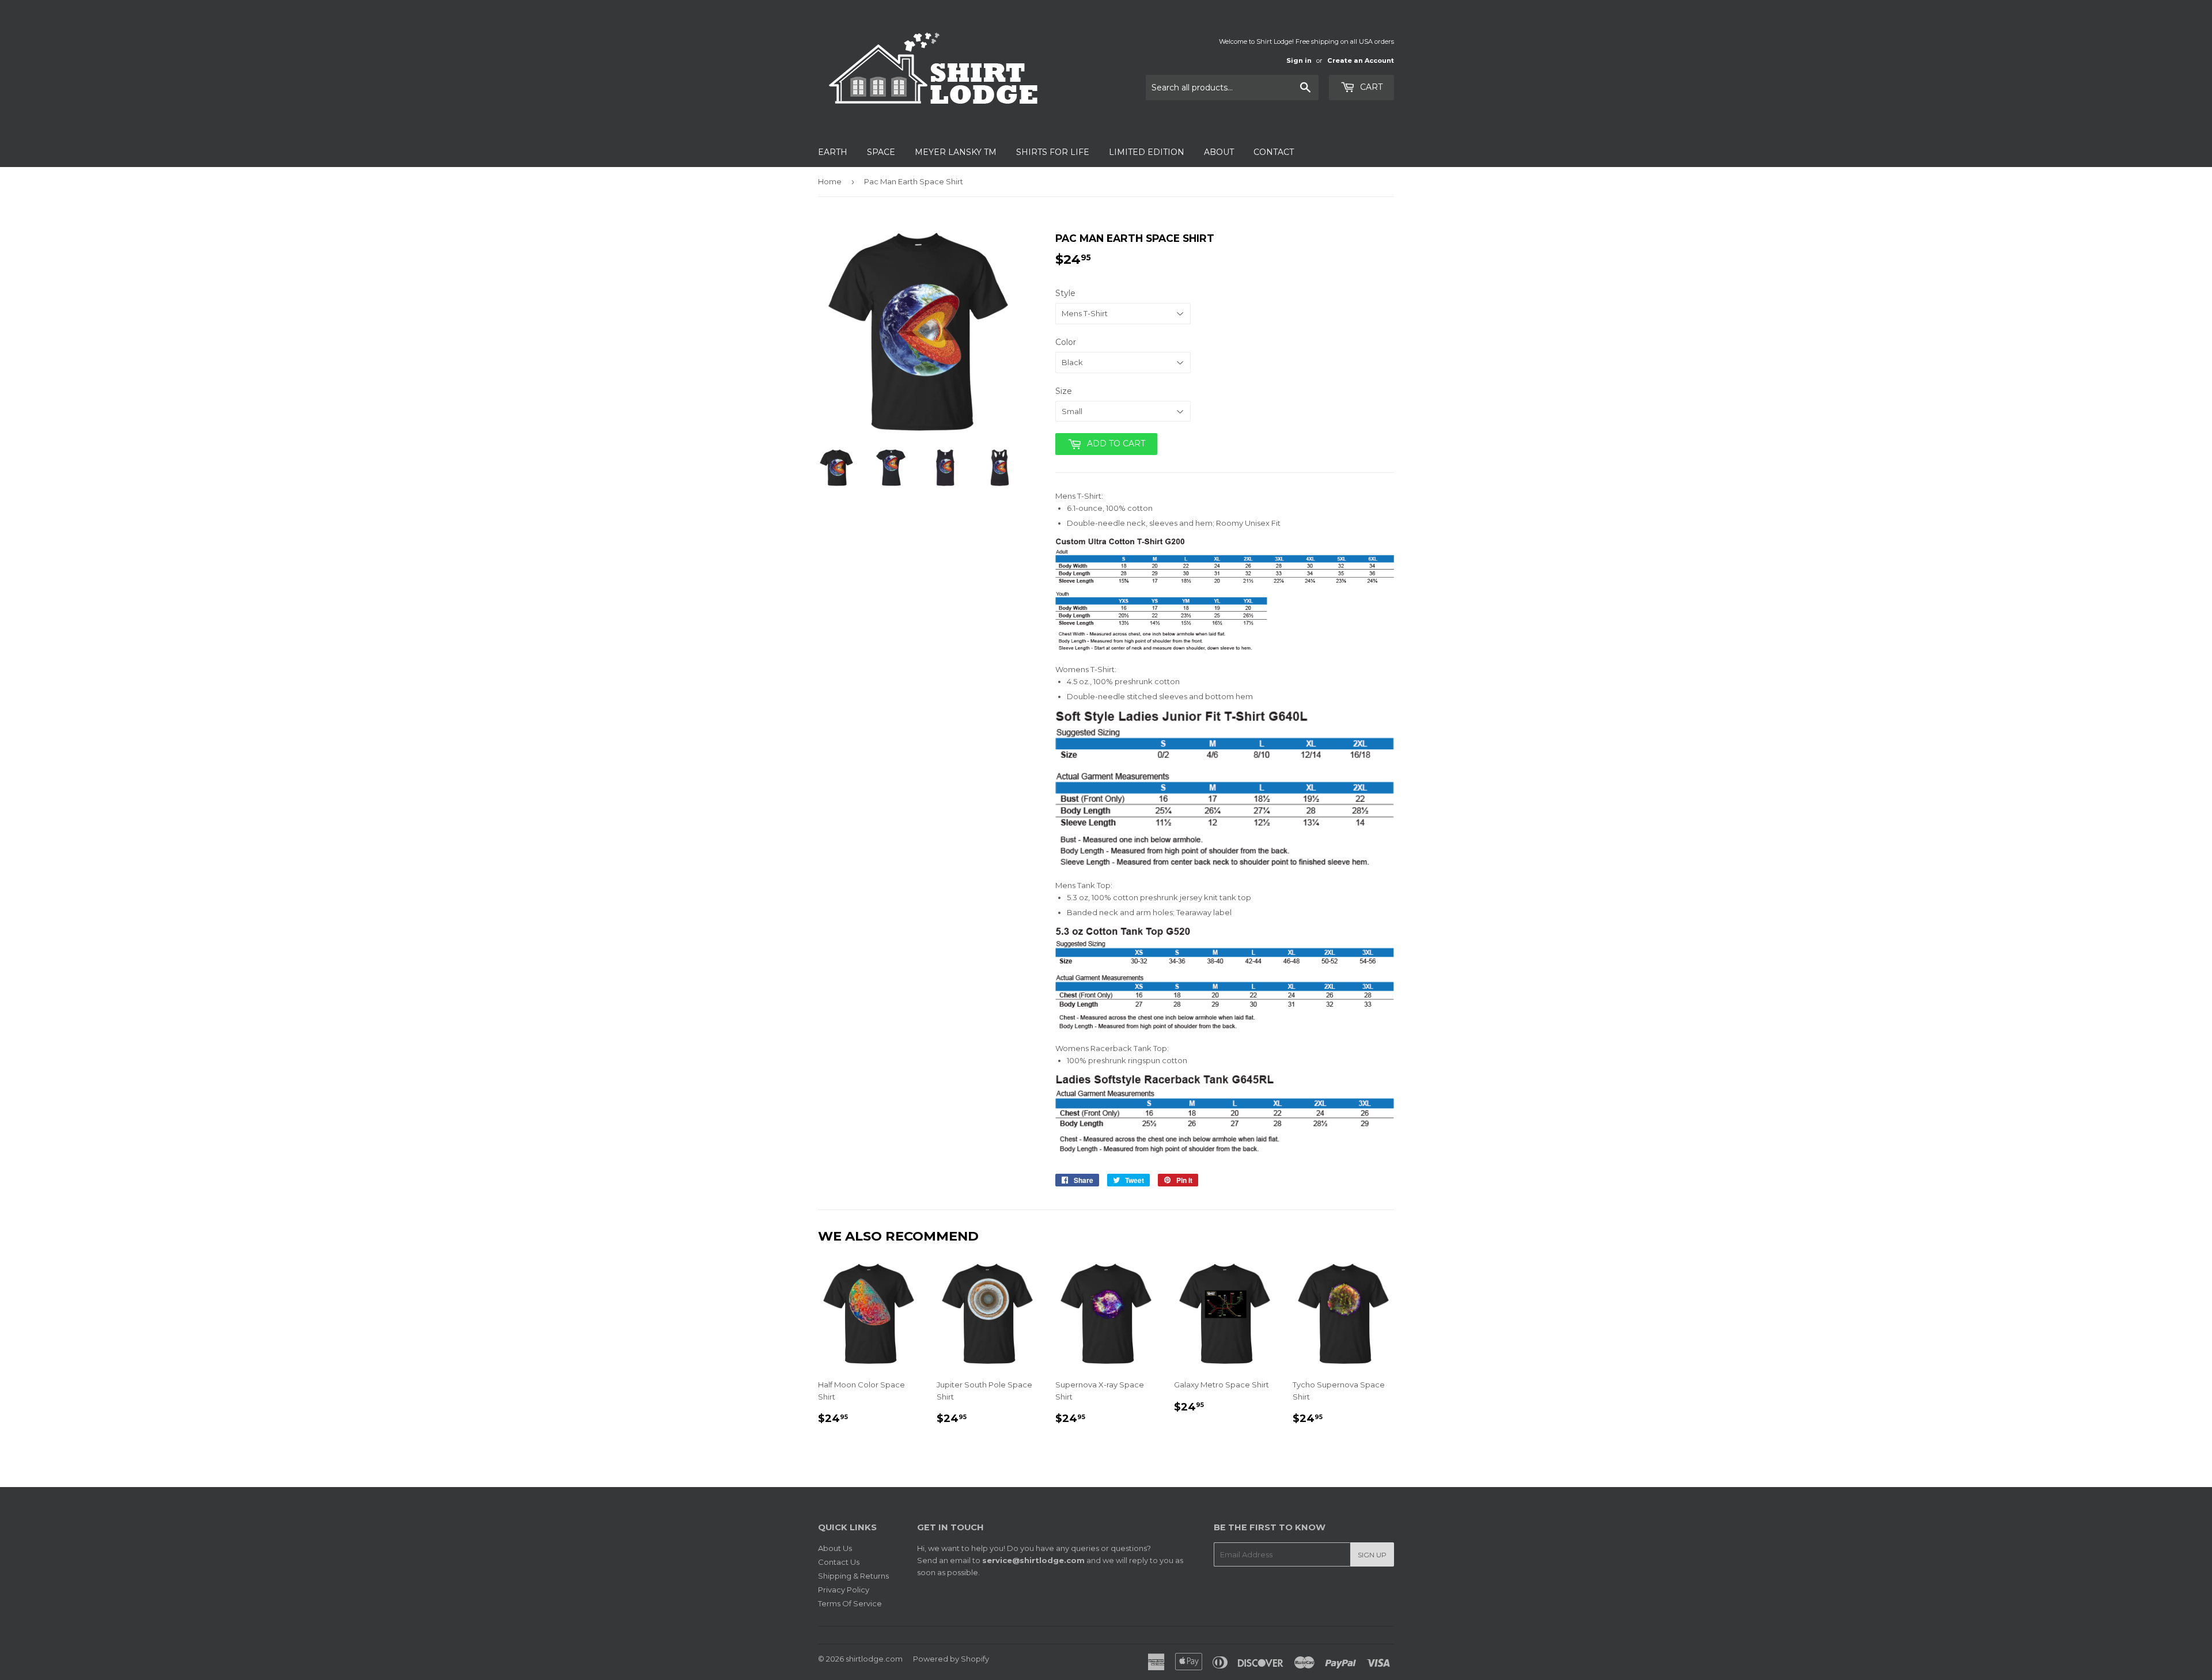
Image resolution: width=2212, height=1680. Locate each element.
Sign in (1299, 60)
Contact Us (839, 1562)
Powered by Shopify (951, 1659)
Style (1065, 293)
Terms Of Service (850, 1603)
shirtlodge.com (874, 1659)
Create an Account (1361, 60)
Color (1066, 342)
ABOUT (1219, 152)
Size (1064, 391)
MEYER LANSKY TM (956, 152)
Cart (1370, 87)
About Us (835, 1548)
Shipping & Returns (853, 1576)
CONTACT (1274, 152)
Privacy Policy (844, 1590)
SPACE (881, 152)
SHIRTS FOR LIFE (1053, 152)
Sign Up (1372, 1555)
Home (830, 181)
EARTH (833, 152)
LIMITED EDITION (1147, 152)
